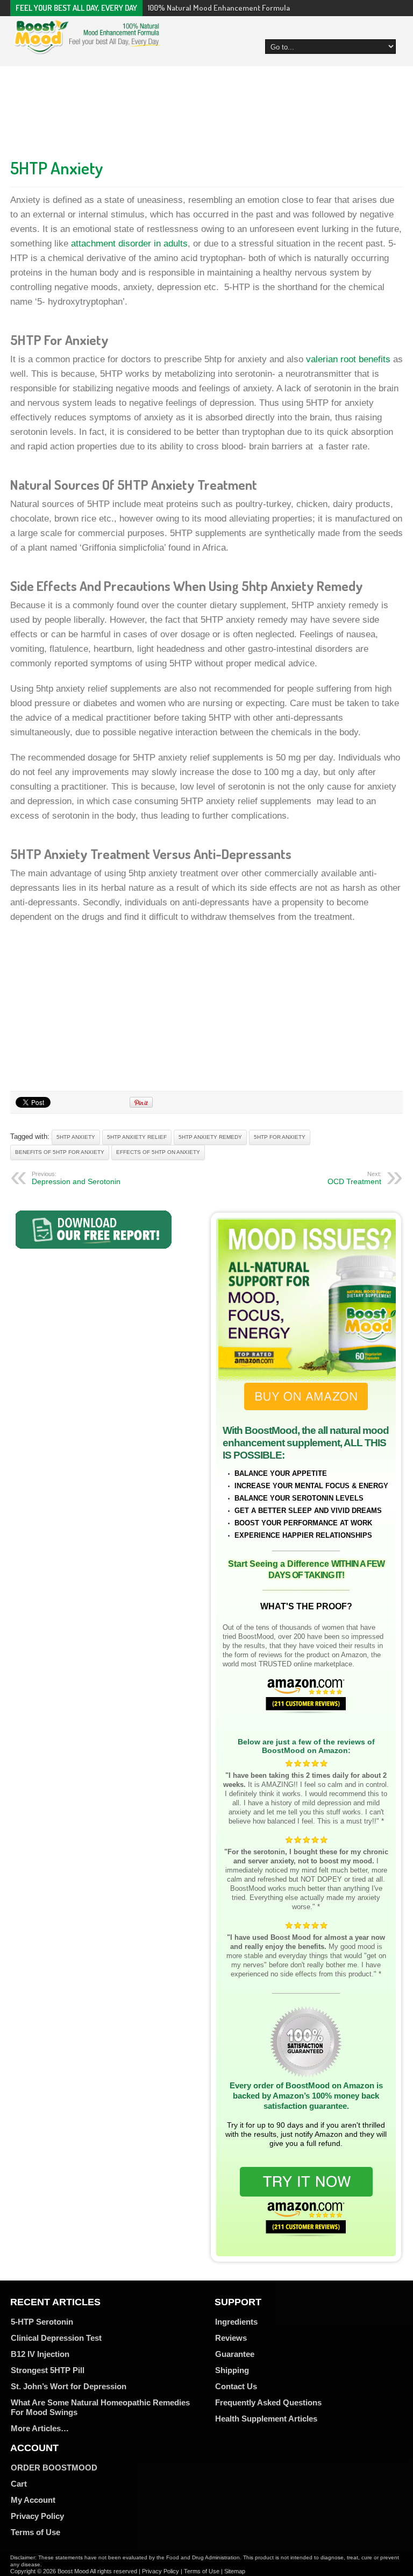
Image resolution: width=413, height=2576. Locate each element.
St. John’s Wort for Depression (69, 2386)
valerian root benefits (348, 359)
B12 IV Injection (40, 2354)
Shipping (232, 2370)
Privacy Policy (37, 2516)
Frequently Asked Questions (268, 2402)
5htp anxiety (76, 1137)
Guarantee (235, 2354)
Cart (19, 2484)
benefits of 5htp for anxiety (60, 1152)
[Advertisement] (206, 109)
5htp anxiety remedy (210, 1137)
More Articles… (40, 2428)
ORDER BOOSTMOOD (54, 2468)
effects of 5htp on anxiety (158, 1152)
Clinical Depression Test (56, 2338)
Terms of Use (35, 2532)
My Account (33, 2500)
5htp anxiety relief (137, 1137)
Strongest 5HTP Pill (48, 2370)
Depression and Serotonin (76, 1178)
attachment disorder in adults (129, 244)
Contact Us (236, 2386)
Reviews (231, 2338)
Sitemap (235, 2571)
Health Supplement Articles (266, 2419)
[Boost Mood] (87, 48)
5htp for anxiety (280, 1137)
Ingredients (236, 2322)
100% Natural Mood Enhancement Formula (219, 8)
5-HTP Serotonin (42, 2322)
